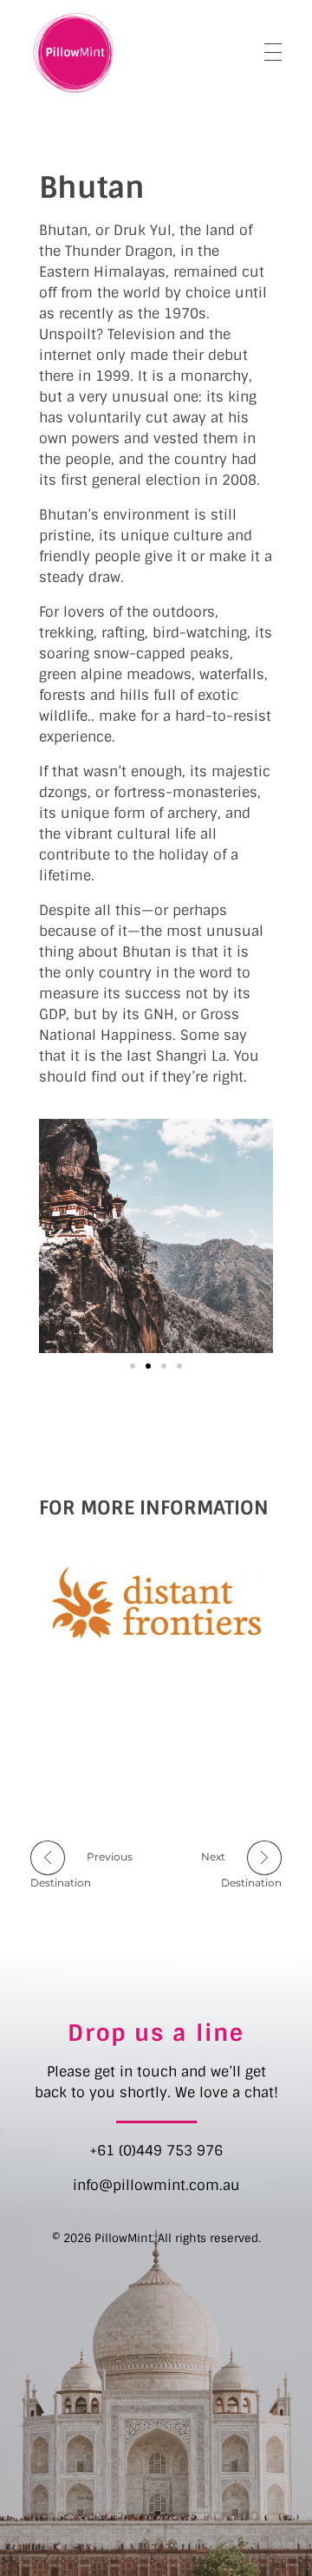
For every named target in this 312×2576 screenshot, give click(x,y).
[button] (58, 1236)
